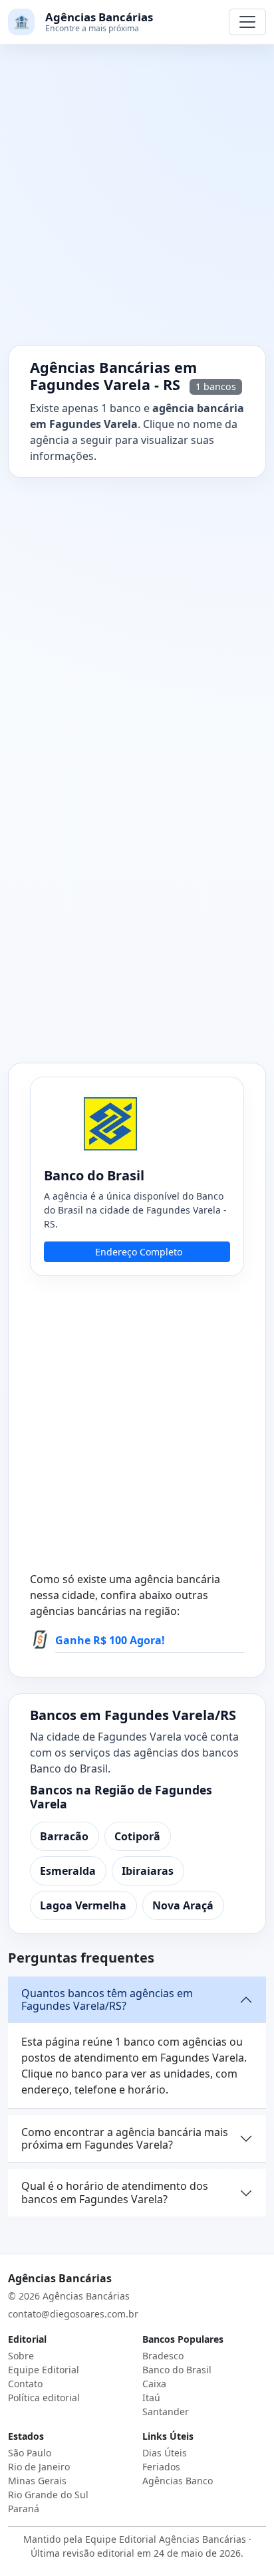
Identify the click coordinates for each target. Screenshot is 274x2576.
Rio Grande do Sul (48, 2495)
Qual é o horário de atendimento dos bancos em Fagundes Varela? (115, 2192)
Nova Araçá (183, 1905)
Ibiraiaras (148, 1871)
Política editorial (44, 2398)
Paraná (24, 2509)
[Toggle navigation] (247, 22)
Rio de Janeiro (39, 2467)
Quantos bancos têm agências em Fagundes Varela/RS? (107, 1999)
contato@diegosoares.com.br (73, 2314)
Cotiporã (137, 1836)
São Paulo (30, 2453)
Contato (25, 2384)
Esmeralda (68, 1871)
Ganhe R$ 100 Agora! (110, 1640)
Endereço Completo (139, 1252)
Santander (166, 2412)
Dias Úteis (165, 2453)
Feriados (161, 2467)
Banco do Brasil (177, 2370)
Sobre (21, 2356)
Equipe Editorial (44, 2370)
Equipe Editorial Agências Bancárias (166, 2539)
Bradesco (163, 2356)
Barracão (64, 1836)
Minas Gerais (37, 2481)
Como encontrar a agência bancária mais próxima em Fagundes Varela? (125, 2138)
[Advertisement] (137, 203)
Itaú (151, 2398)
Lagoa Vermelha (83, 1905)
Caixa (154, 2384)
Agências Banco (178, 2481)
